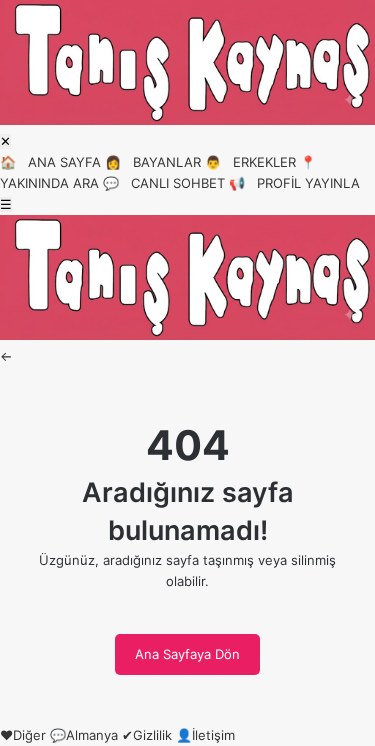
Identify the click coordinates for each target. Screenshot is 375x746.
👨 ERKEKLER (250, 162)
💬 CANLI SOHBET (164, 183)
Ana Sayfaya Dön (187, 654)
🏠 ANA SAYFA (50, 162)
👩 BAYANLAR (153, 162)
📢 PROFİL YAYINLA (294, 183)
